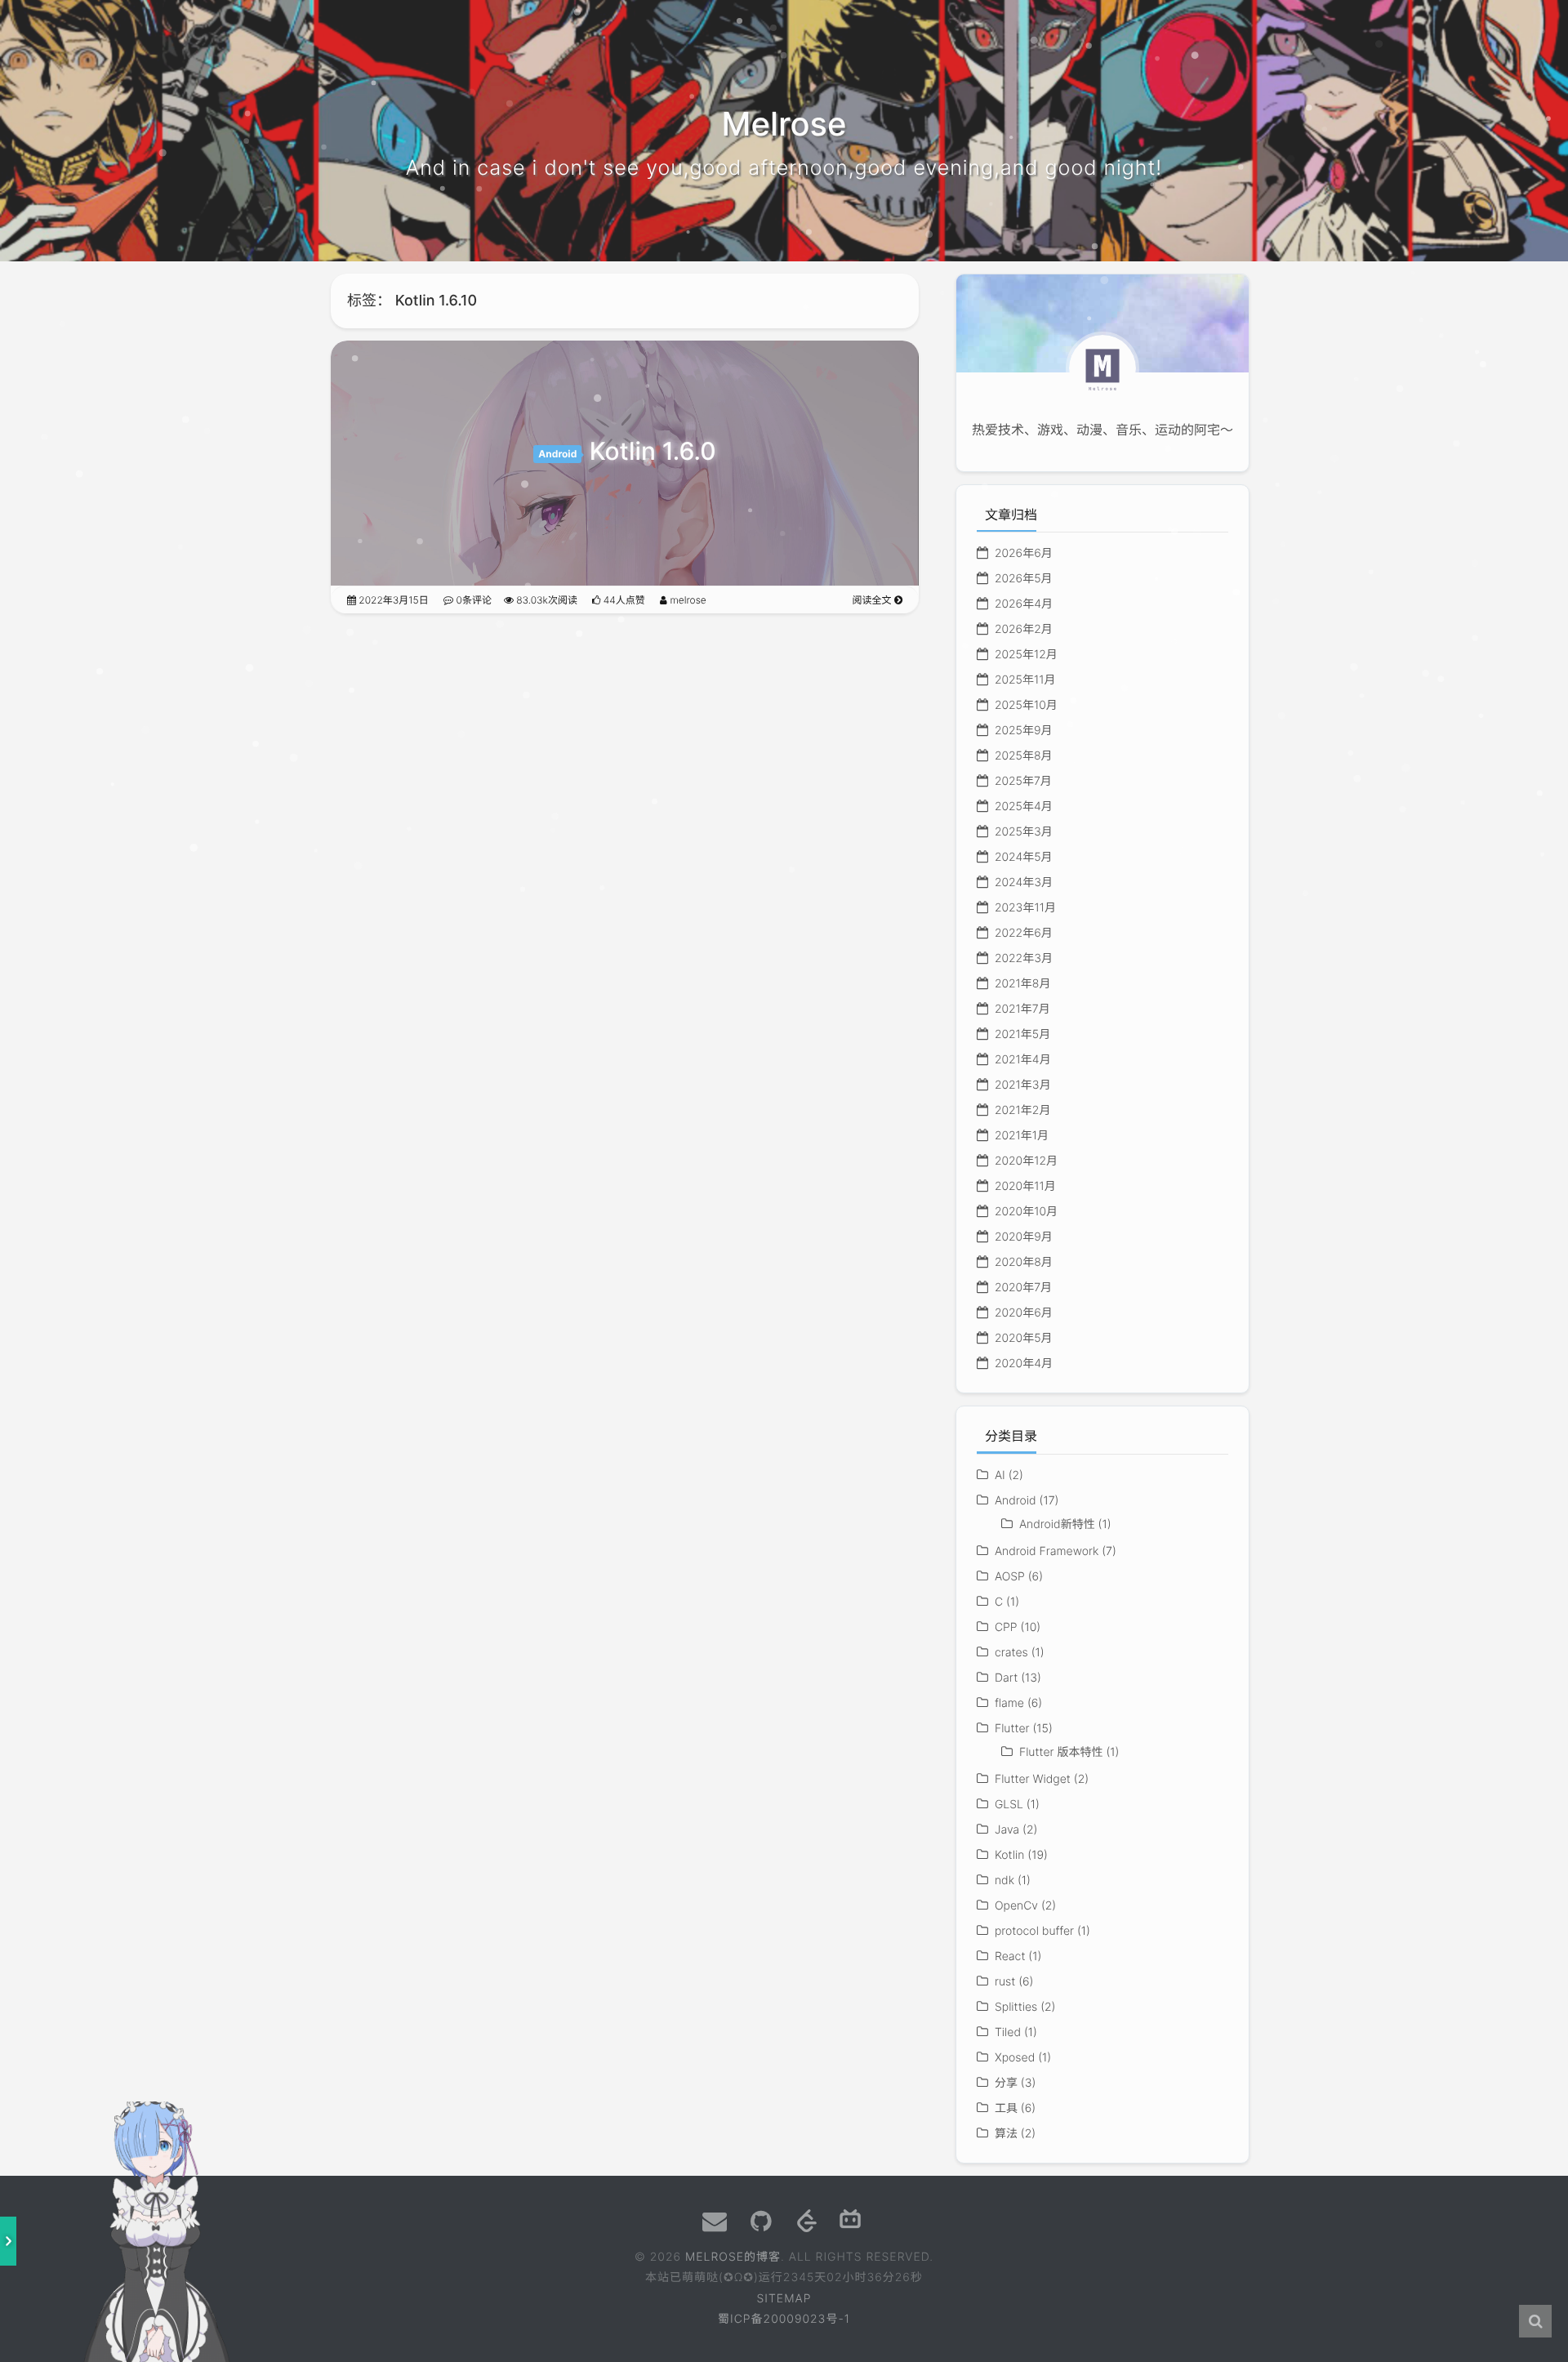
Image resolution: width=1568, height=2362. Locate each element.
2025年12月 (1026, 655)
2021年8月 (1023, 984)
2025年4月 (1024, 807)
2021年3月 (1023, 1085)
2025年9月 (1024, 731)
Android (557, 454)
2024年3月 (1024, 882)
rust (1005, 1982)
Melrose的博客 (733, 2257)
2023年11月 (1025, 908)
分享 (1006, 2083)
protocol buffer (1034, 1931)
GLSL (1009, 1805)
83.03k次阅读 (546, 600)
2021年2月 (1022, 1110)
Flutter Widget (1033, 1779)
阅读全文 (873, 600)
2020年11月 (1025, 1186)
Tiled (1008, 2032)
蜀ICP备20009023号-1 (784, 2319)
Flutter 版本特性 (1061, 1752)
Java (1007, 1830)
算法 (1006, 2134)
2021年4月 (1023, 1060)
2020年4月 (1024, 1364)
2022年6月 (1024, 933)
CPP (1006, 1627)
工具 (1006, 2108)
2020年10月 (1026, 1212)
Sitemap (784, 2299)
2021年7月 (1022, 1009)
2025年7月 (1023, 781)
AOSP (1010, 1577)
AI (1000, 1475)
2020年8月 (1024, 1262)
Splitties (1016, 2007)
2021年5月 (1022, 1034)
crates (1011, 1653)
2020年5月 (1024, 1338)
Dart (1006, 1678)
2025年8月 (1024, 756)
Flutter (1012, 1729)
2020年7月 (1023, 1288)
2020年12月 (1026, 1161)
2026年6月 (1024, 553)
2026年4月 (1024, 604)
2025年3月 (1024, 832)
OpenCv (1016, 1906)
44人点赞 (622, 600)
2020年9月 (1024, 1237)
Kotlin (1009, 1855)
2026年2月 (1024, 629)
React (1010, 1956)
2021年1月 (1022, 1136)
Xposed (1015, 2058)
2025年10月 (1026, 705)
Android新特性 (1057, 1524)
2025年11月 (1025, 680)
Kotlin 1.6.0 (653, 452)
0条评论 (472, 600)
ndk (1004, 1881)
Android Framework (1047, 1551)
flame (1009, 1703)
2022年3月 (1024, 958)
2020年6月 (1024, 1313)
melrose (687, 600)
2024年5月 (1024, 857)
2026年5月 (1024, 579)
